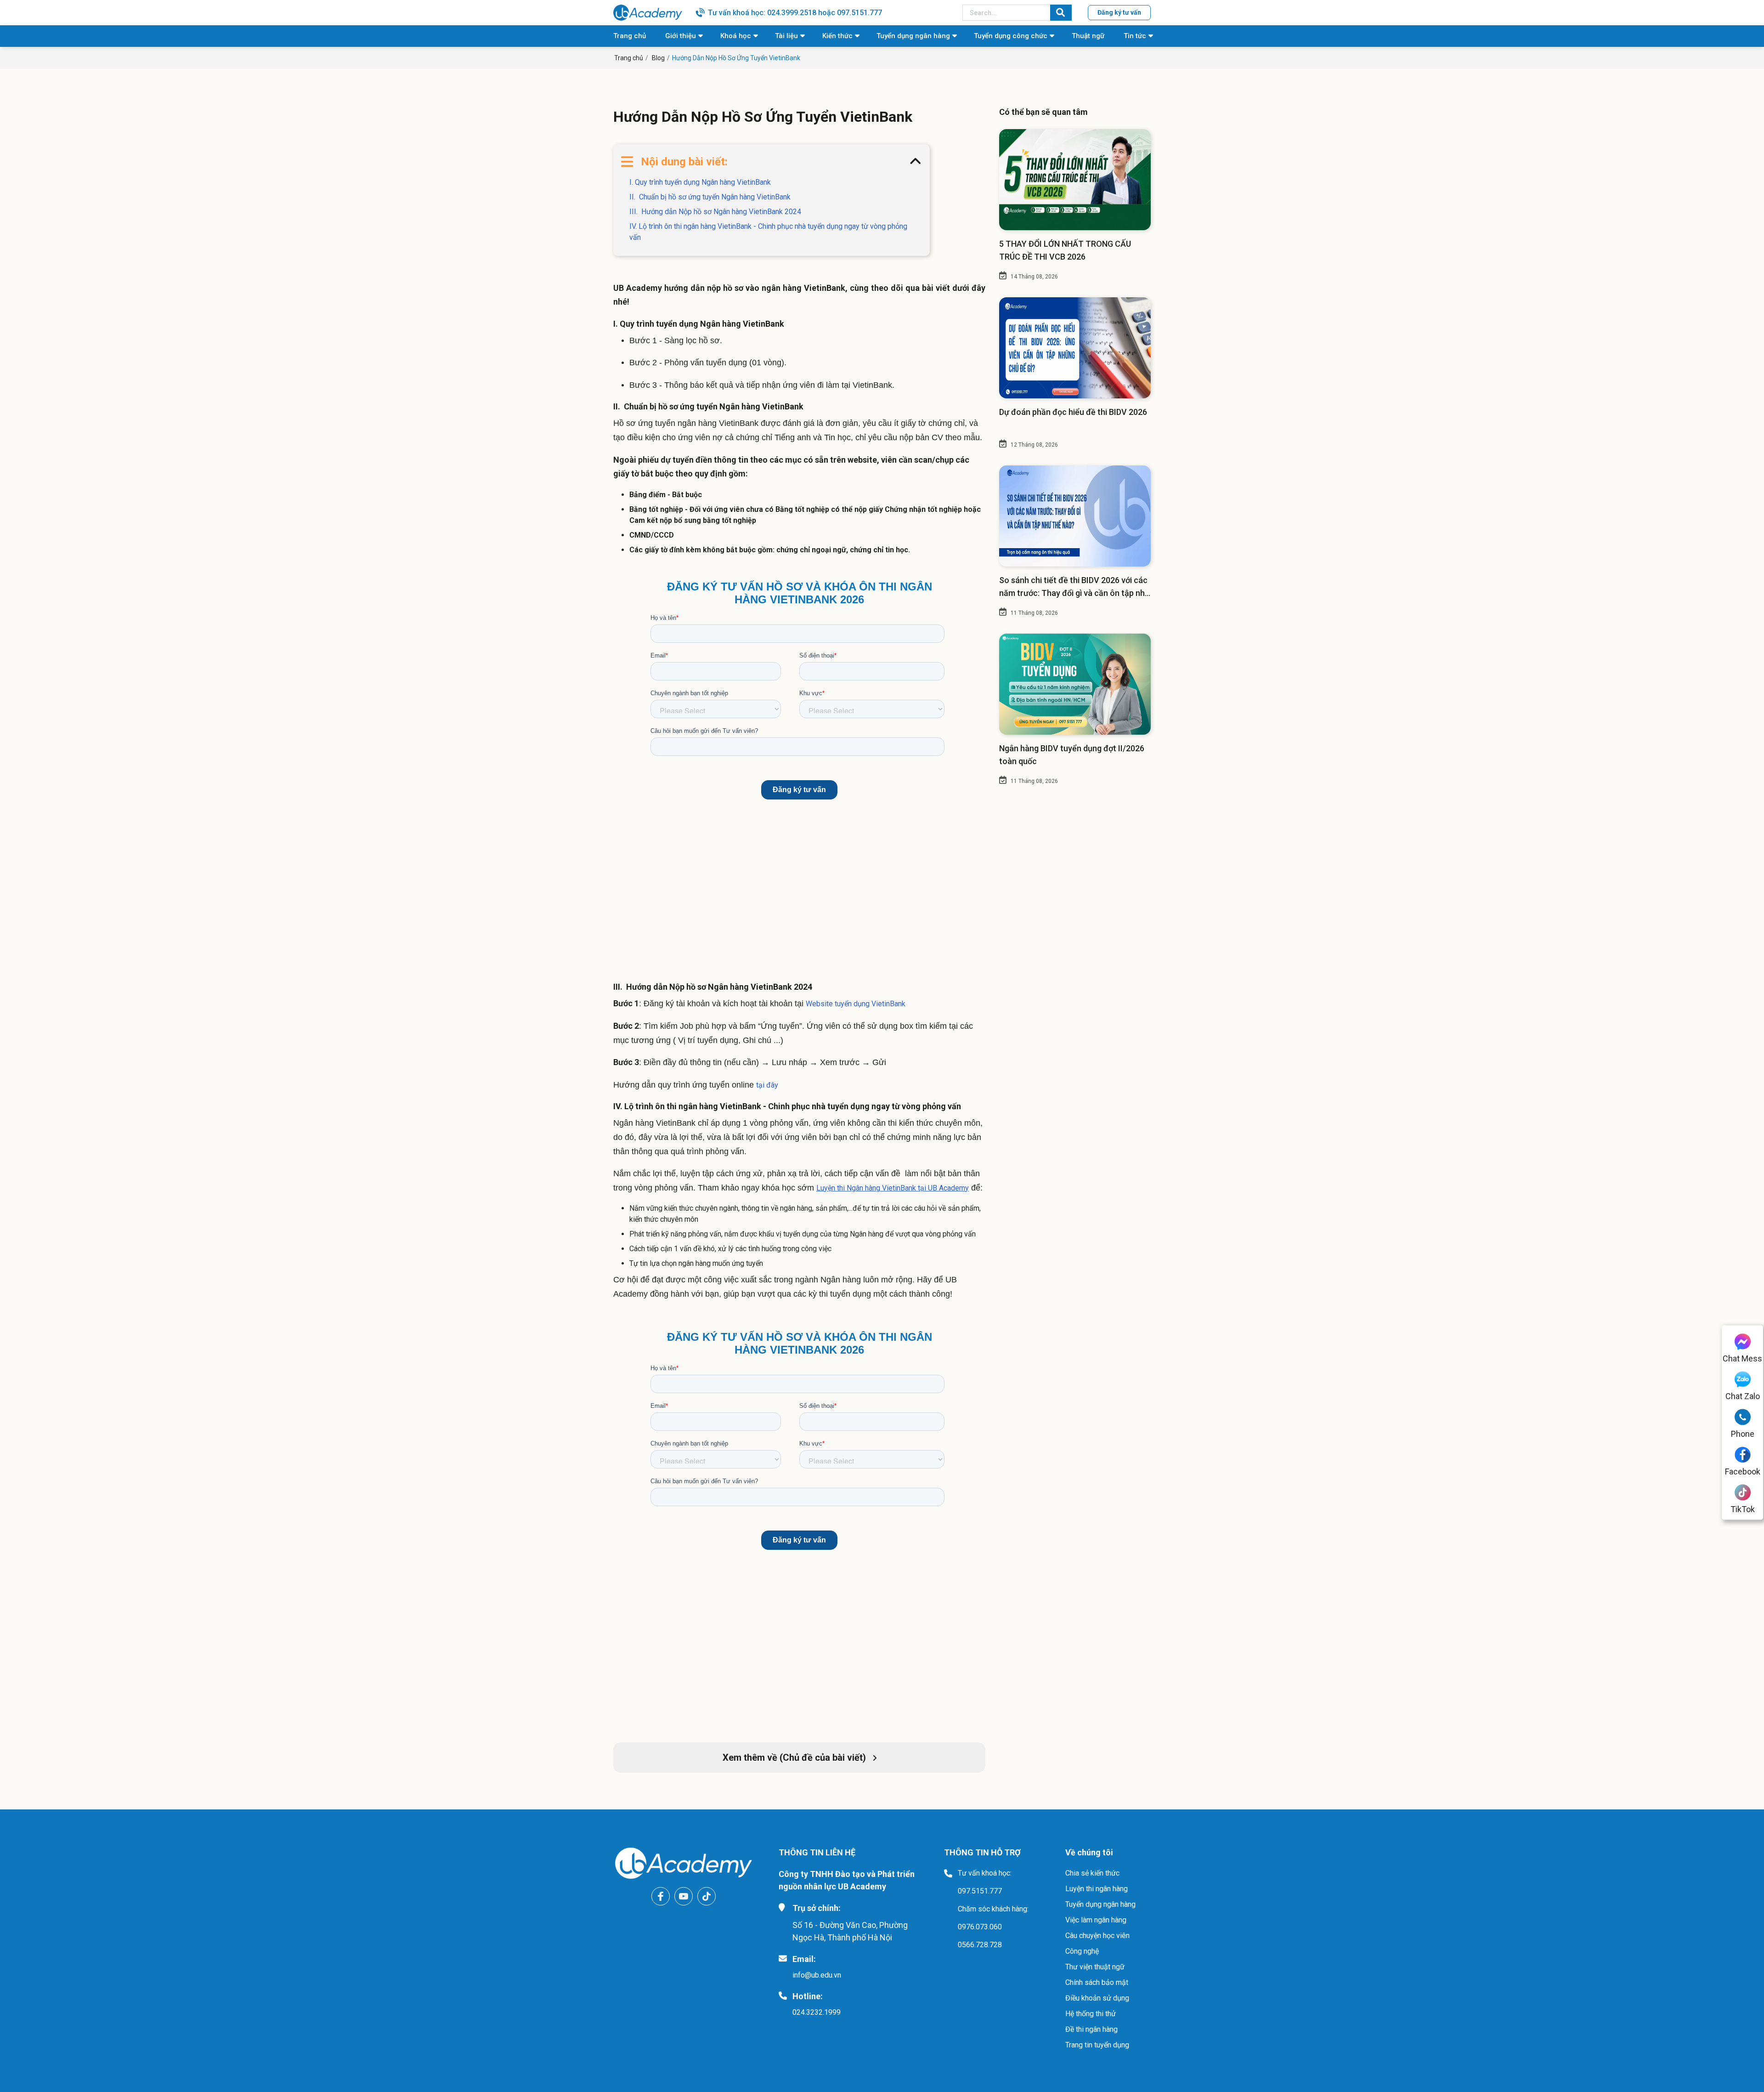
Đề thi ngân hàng (1091, 2029)
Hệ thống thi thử (1091, 2014)
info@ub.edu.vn (817, 1975)
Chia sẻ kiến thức (1092, 1873)
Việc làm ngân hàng (1096, 1920)
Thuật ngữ (1088, 36)
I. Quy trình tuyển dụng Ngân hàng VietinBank (700, 182)
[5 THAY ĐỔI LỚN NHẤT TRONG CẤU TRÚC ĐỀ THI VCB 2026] (1075, 180)
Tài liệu (786, 36)
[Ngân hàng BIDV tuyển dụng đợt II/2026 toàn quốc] (1075, 684)
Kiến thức (837, 36)
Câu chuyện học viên (1097, 1936)
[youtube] (684, 1896)
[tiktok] (707, 1896)
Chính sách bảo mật (1097, 1982)
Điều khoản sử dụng (1097, 1998)
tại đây (767, 1085)
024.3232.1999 (817, 2012)
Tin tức (1135, 36)
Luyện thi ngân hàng (1097, 1889)
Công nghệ (1082, 1951)
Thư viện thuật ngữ (1095, 1967)
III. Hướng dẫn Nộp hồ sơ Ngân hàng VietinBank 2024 (715, 212)
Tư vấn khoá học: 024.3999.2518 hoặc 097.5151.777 (795, 13)
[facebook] (661, 1896)
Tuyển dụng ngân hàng (913, 36)
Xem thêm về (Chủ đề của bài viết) (795, 1758)
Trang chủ (630, 36)
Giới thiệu (681, 36)
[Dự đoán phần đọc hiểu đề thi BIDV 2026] (1075, 348)
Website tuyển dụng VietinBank (856, 1004)
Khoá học (736, 36)
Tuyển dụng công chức (1011, 36)
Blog (658, 58)
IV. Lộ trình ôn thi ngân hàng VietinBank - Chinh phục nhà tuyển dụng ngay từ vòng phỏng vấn (768, 232)
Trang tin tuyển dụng (1097, 2045)
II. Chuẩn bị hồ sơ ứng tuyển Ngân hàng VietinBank (710, 197)
